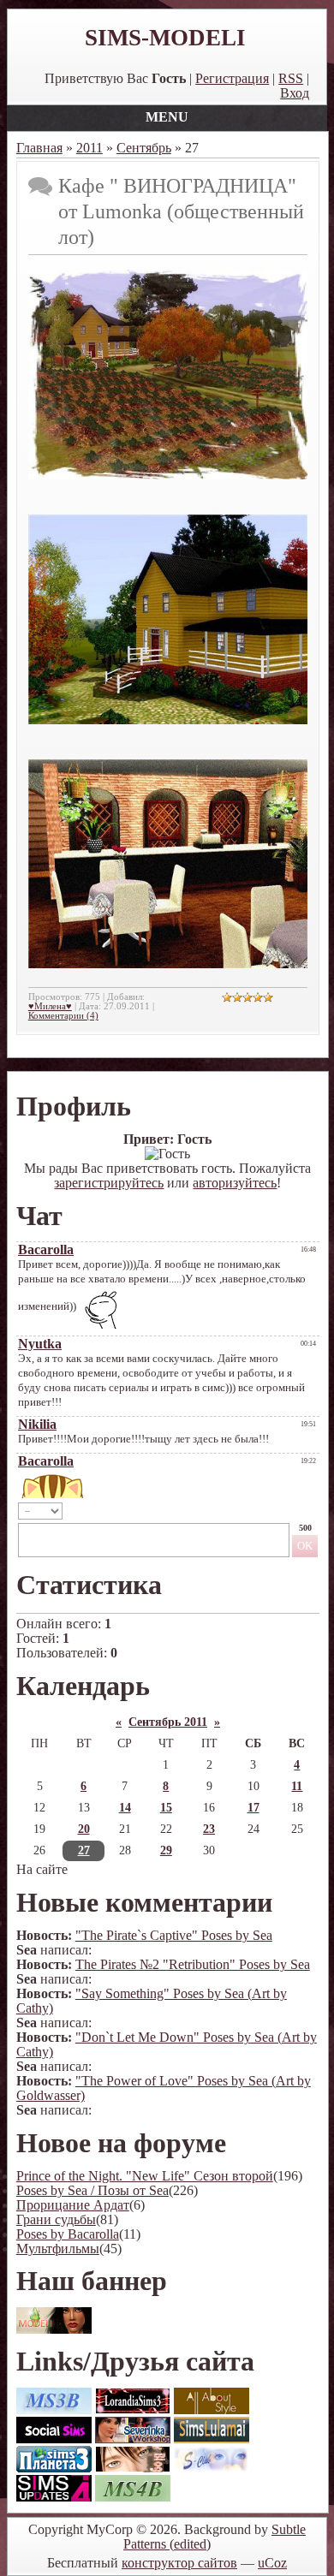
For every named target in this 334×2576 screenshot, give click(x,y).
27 (84, 1850)
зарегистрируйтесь (109, 1183)
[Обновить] (256, 1511)
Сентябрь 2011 (168, 1722)
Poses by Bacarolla (68, 2234)
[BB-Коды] (292, 1511)
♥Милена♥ (50, 1006)
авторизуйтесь (235, 1183)
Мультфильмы (58, 2249)
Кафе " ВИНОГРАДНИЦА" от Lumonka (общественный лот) (181, 211)
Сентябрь (144, 148)
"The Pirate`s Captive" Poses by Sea (174, 1935)
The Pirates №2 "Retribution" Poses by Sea (193, 1964)
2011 (89, 148)
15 (166, 1808)
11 (297, 1786)
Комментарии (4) (63, 1016)
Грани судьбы (56, 2219)
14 (125, 1808)
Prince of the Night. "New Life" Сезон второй (145, 2176)
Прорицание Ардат (73, 2205)
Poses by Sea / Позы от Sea (92, 2190)
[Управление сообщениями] (311, 1511)
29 (166, 1850)
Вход (295, 93)
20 (84, 1829)
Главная (39, 148)
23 (209, 1829)
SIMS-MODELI (165, 38)
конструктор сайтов (179, 2563)
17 (253, 1808)
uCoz (272, 2563)
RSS (291, 78)
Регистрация (232, 78)
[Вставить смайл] (274, 1511)
